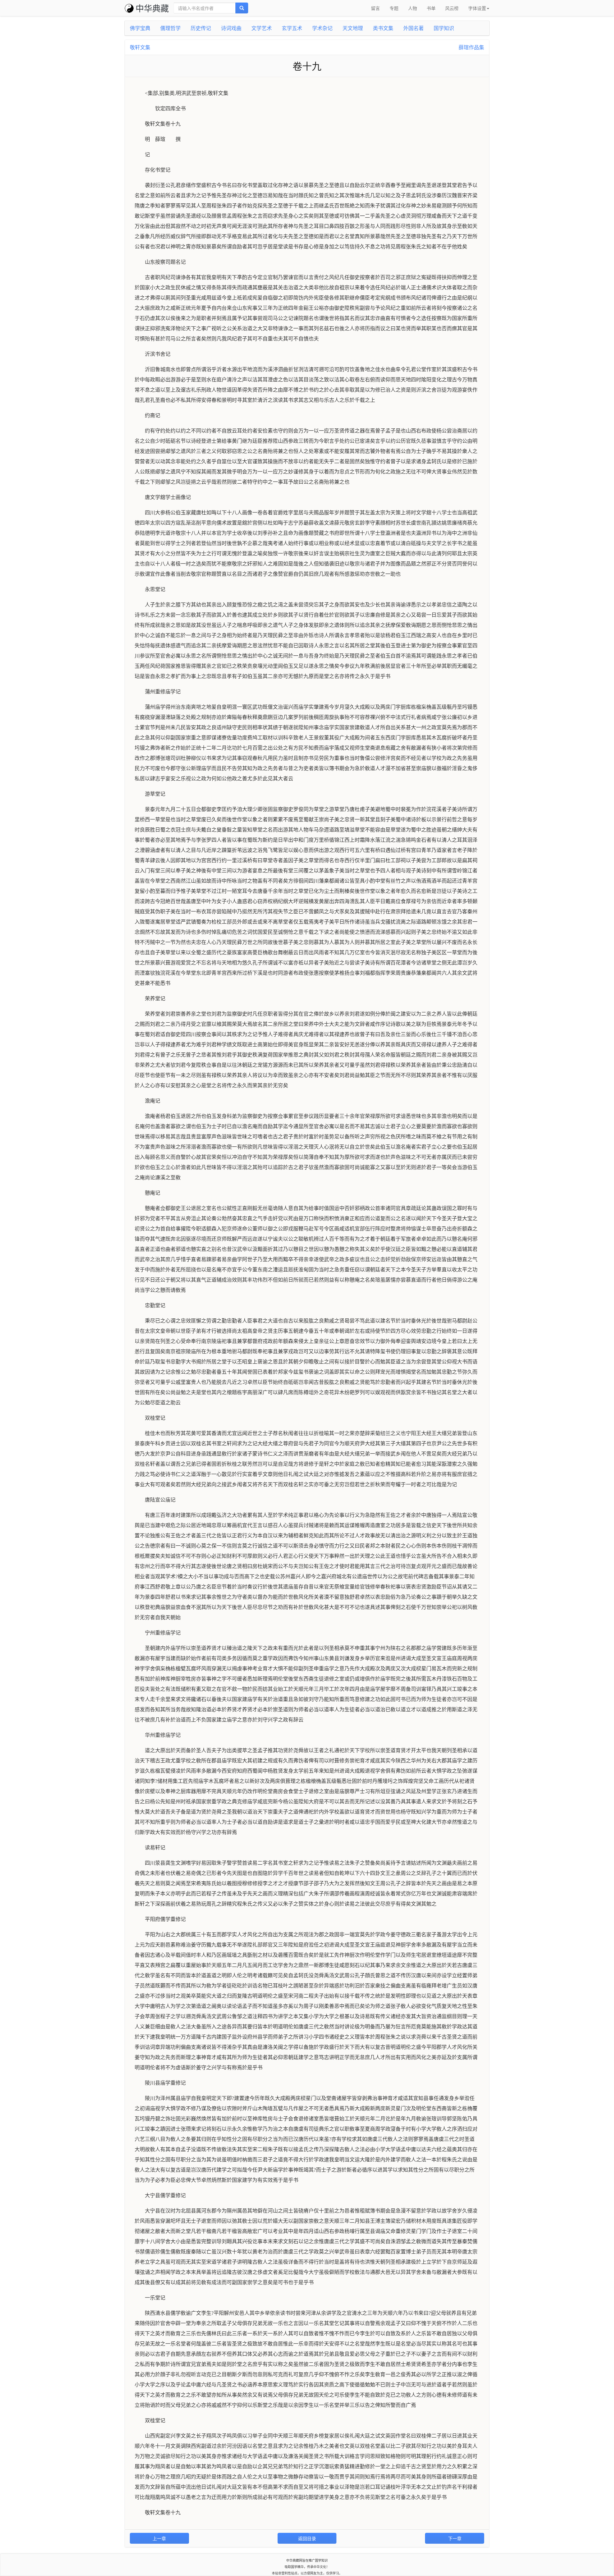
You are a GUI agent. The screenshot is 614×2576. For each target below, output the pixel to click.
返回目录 (307, 2538)
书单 (431, 8)
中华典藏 (152, 8)
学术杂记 (322, 28)
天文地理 (353, 28)
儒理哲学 (170, 28)
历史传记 (201, 28)
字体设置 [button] (477, 8)
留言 (375, 8)
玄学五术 (292, 28)
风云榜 (452, 8)
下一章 (455, 2538)
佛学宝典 (140, 28)
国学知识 (444, 28)
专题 (394, 8)
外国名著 (413, 28)
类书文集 (383, 28)
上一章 (159, 2538)
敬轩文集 (140, 47)
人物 (413, 8)
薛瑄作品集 (471, 47)
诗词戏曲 (231, 28)
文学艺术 (262, 28)
